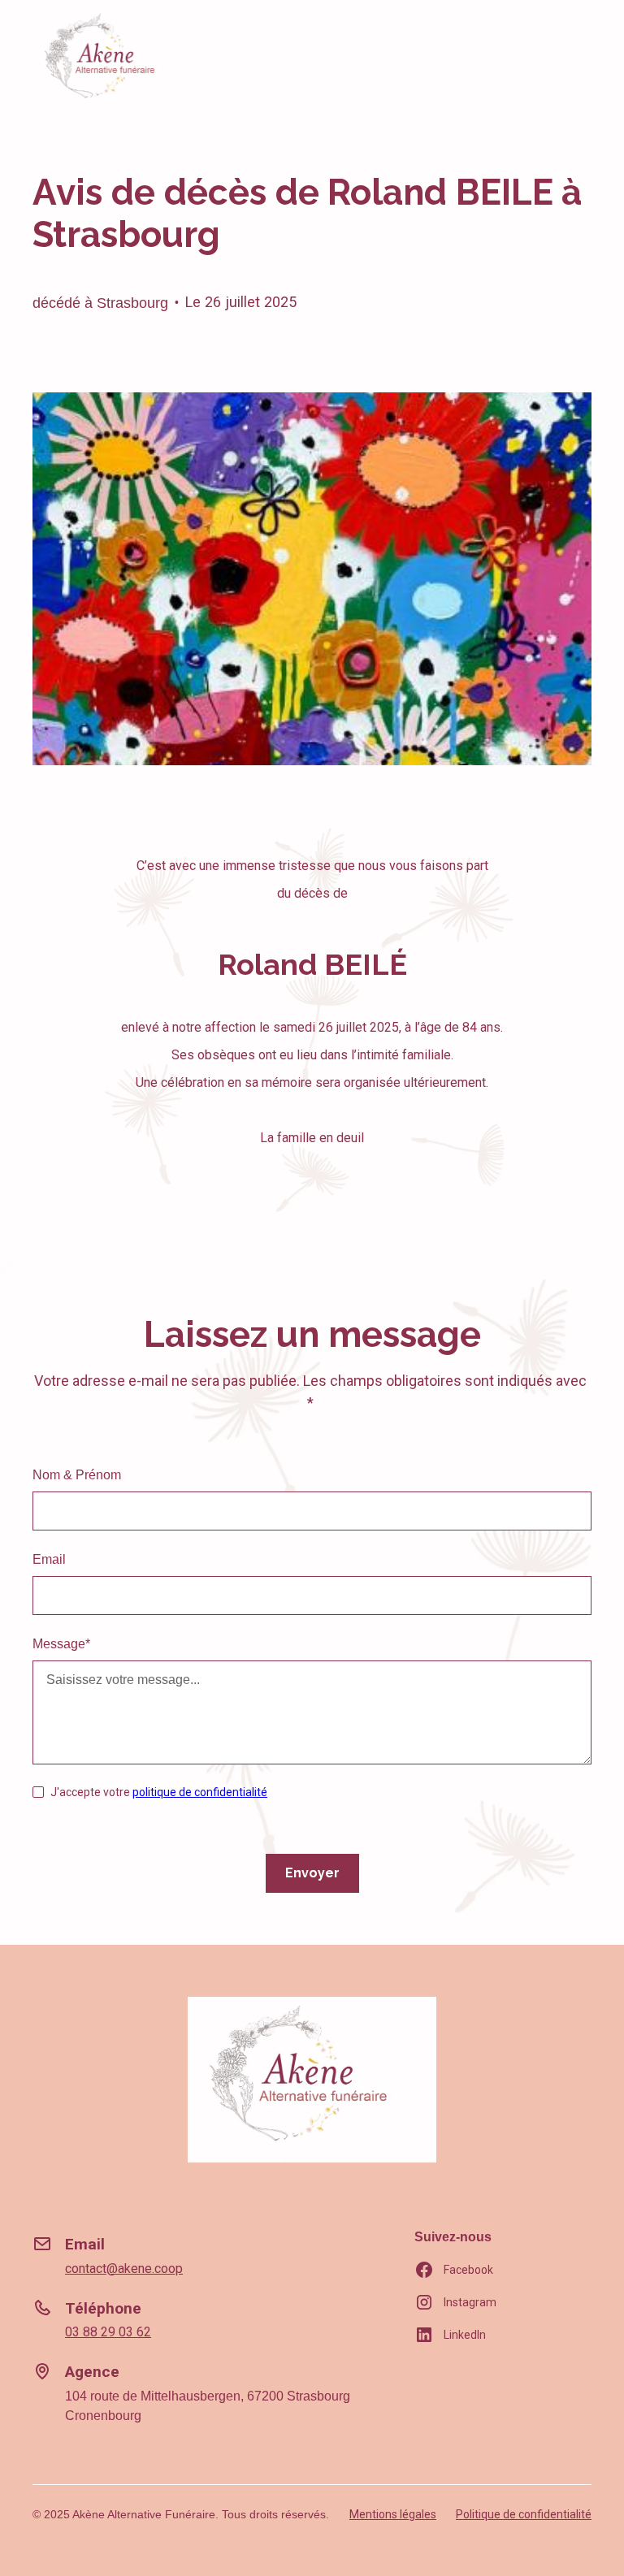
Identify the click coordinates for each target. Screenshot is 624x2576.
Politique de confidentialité (524, 2514)
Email (49, 1559)
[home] (108, 60)
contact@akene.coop (124, 2269)
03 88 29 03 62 (108, 2332)
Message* (61, 1644)
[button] (577, 59)
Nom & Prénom (77, 1475)
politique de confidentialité (200, 1792)
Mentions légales (393, 2514)
